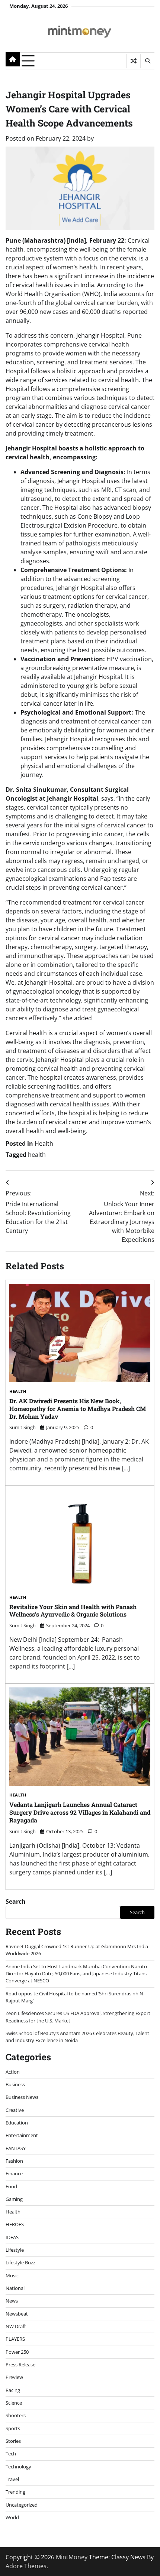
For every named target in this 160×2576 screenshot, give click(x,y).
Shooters (16, 2415)
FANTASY (16, 2148)
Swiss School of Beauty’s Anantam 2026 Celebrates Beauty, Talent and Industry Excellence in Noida (77, 2037)
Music (12, 2275)
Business (15, 2084)
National (15, 2288)
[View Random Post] (133, 61)
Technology (18, 2467)
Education (17, 2123)
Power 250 (17, 2352)
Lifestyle (15, 2250)
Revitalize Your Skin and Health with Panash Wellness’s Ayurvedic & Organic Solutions (73, 1611)
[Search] (147, 61)
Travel (12, 2479)
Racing (13, 2390)
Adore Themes (26, 2566)
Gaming (14, 2199)
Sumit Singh (23, 1427)
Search (16, 1901)
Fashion (14, 2161)
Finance (14, 2173)
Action (13, 2072)
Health (44, 1143)
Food (11, 2186)
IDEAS (12, 2237)
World (12, 2517)
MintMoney (72, 2557)
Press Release (20, 2365)
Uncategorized (22, 2505)
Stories (13, 2441)
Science (14, 2403)
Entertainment (22, 2135)
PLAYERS (15, 2339)
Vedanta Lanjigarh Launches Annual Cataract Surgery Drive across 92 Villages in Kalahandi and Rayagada (80, 1812)
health (37, 1155)
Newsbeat (17, 2314)
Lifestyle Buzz (20, 2262)
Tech (11, 2454)
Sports (13, 2428)
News (12, 2301)
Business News (22, 2097)
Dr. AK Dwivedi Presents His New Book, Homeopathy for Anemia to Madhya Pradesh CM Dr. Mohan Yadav (78, 1409)
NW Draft (16, 2326)
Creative (15, 2110)
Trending (15, 2492)
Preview (14, 2377)
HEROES (15, 2224)
